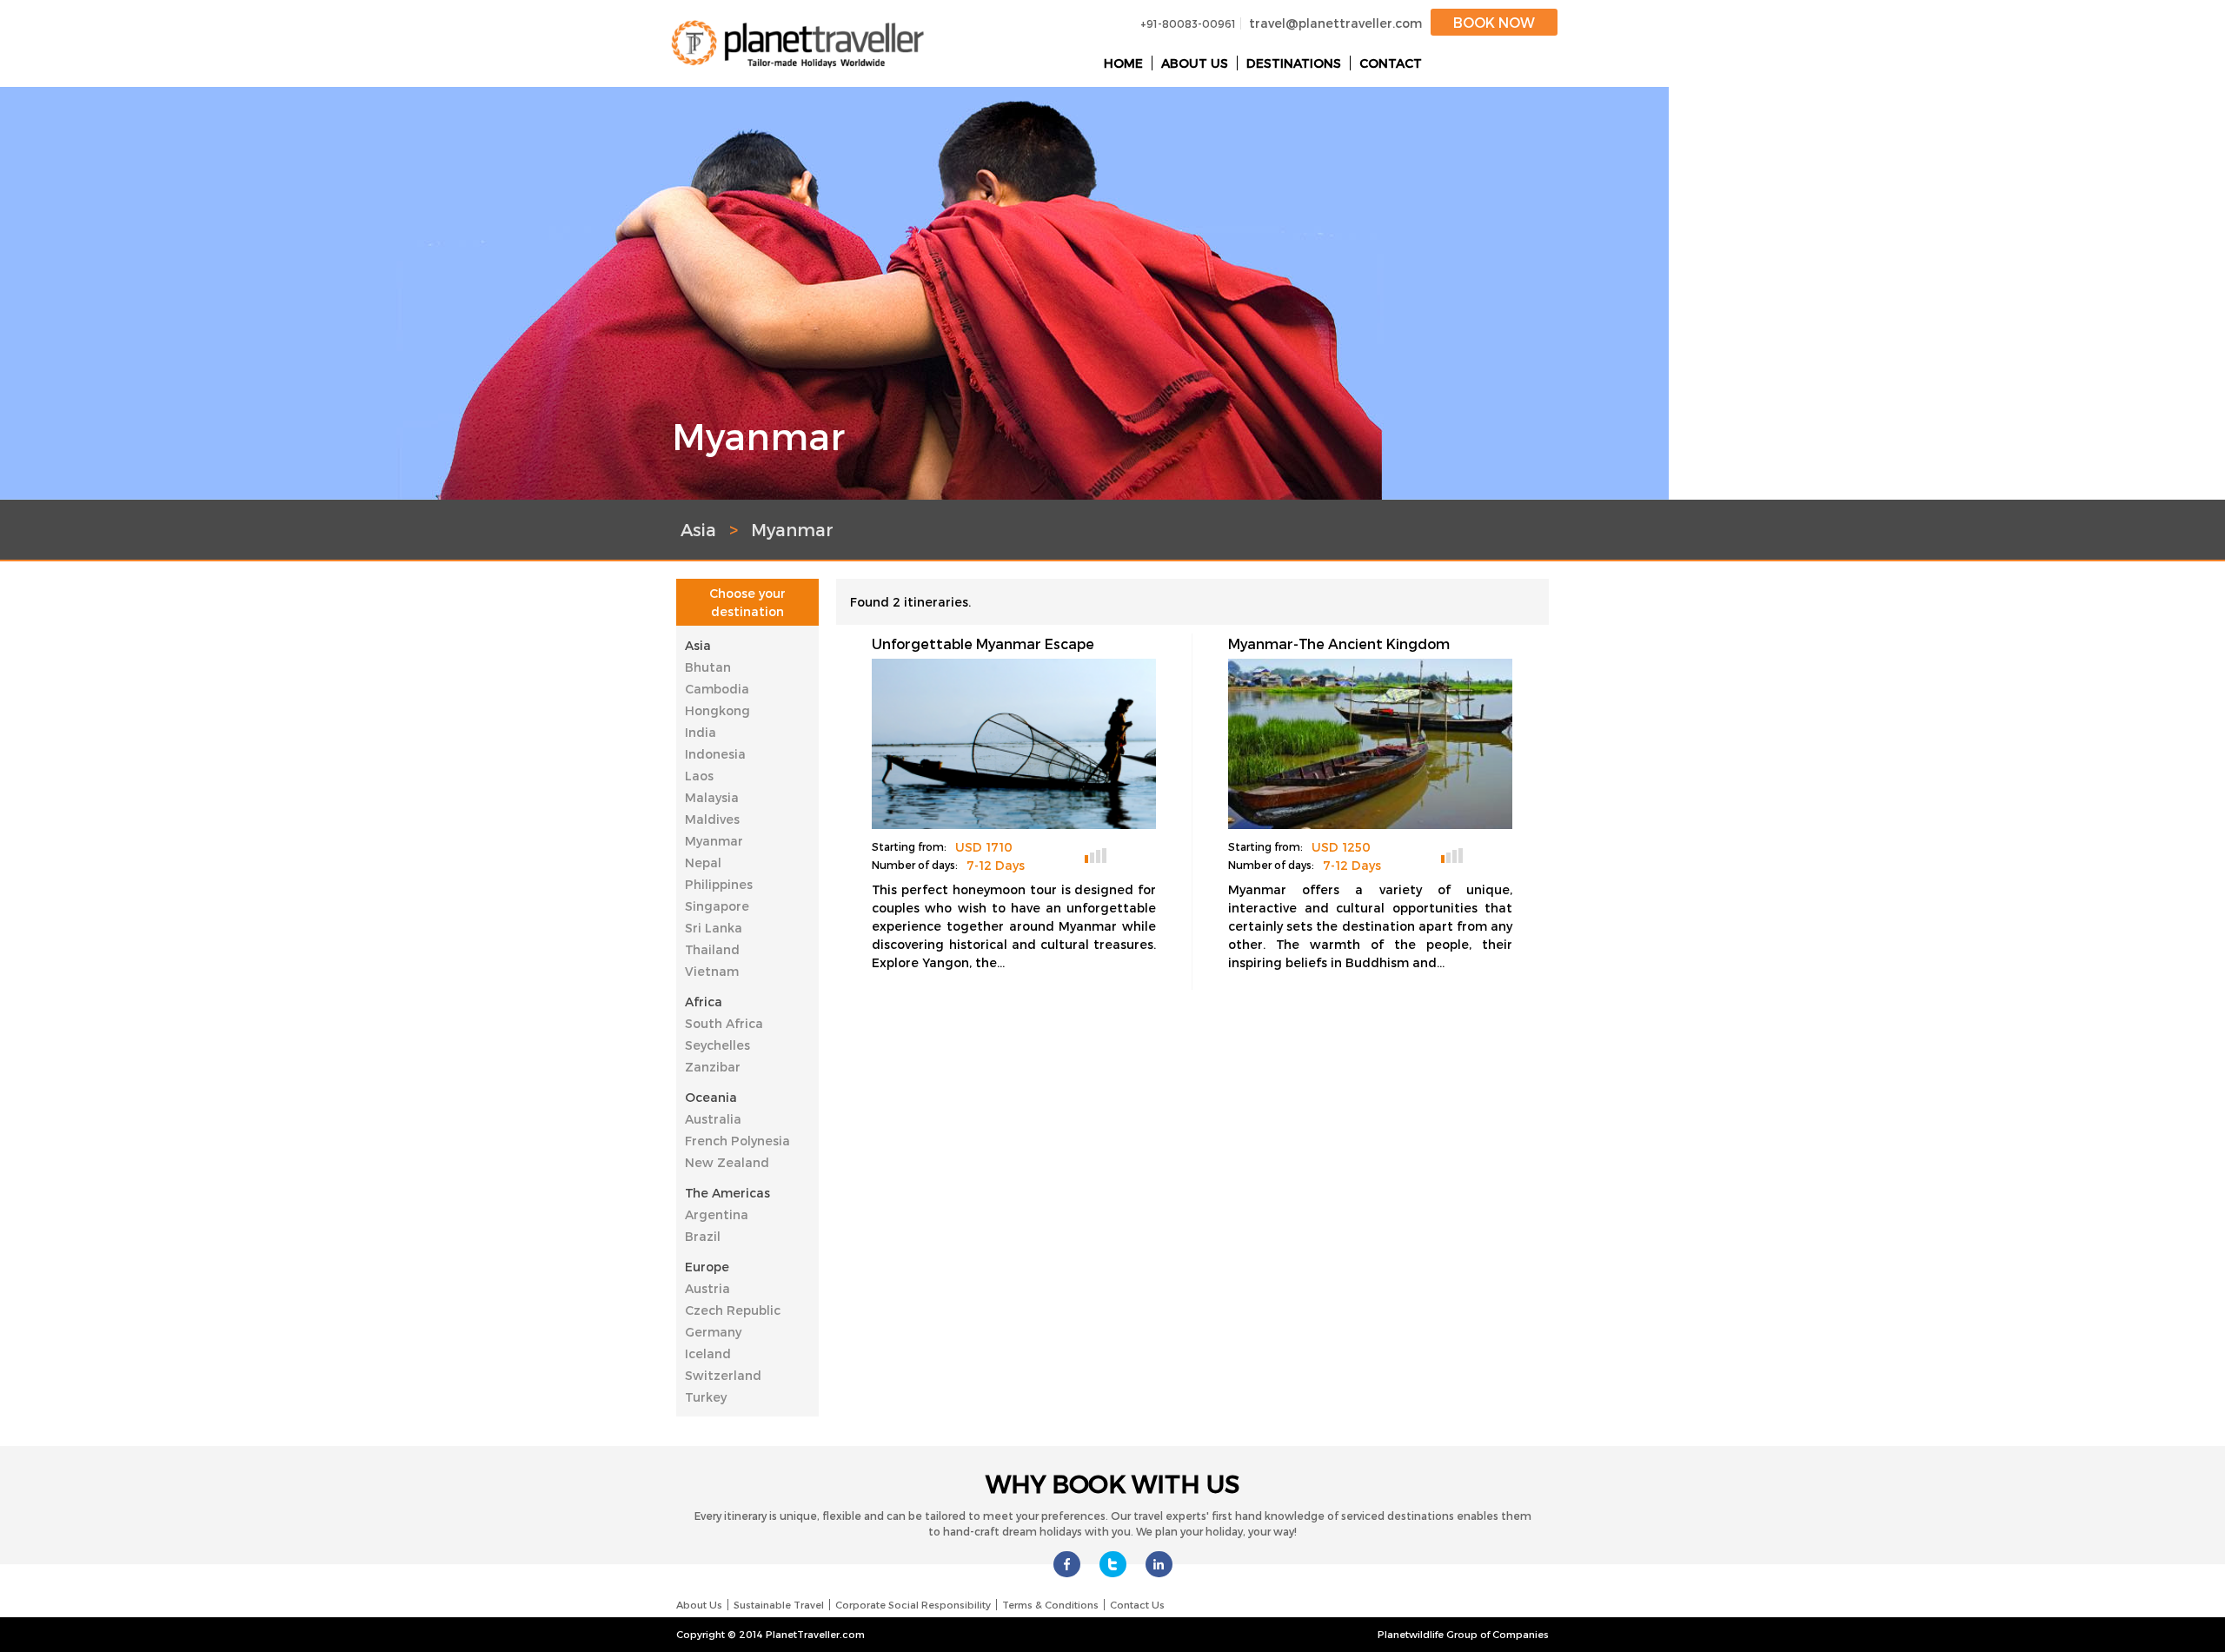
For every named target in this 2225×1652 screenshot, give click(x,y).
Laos (699, 776)
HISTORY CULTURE (1482, 854)
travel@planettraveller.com (1335, 23)
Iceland (708, 1353)
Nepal (703, 862)
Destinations (1294, 63)
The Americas (727, 1193)
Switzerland (723, 1375)
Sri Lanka (714, 928)
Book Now (1494, 22)
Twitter (1113, 1564)
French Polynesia (737, 1141)
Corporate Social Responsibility (913, 1605)
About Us (1195, 63)
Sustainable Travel (779, 1605)
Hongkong (717, 710)
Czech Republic (733, 1310)
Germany (713, 1332)
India (701, 732)
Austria (707, 1288)
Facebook (1067, 1564)
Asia (698, 645)
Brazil (703, 1236)
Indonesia (715, 754)
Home (1123, 63)
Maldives (712, 819)
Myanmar (714, 841)
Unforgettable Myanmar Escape (983, 644)
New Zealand (727, 1162)
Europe (707, 1267)
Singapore (717, 906)
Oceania (711, 1097)
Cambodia (717, 689)
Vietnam (712, 971)
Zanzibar (713, 1067)
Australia (713, 1119)
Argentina (717, 1214)
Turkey (706, 1397)
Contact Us (1137, 1605)
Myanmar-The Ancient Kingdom (1339, 644)
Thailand (712, 949)
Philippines (719, 884)
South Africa (724, 1023)
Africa (704, 1002)
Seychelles (717, 1045)
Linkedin (1159, 1564)
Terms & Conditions (1050, 1605)
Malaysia (712, 797)
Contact (1391, 63)
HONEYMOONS (1126, 854)
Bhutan (708, 667)
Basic (1096, 856)
